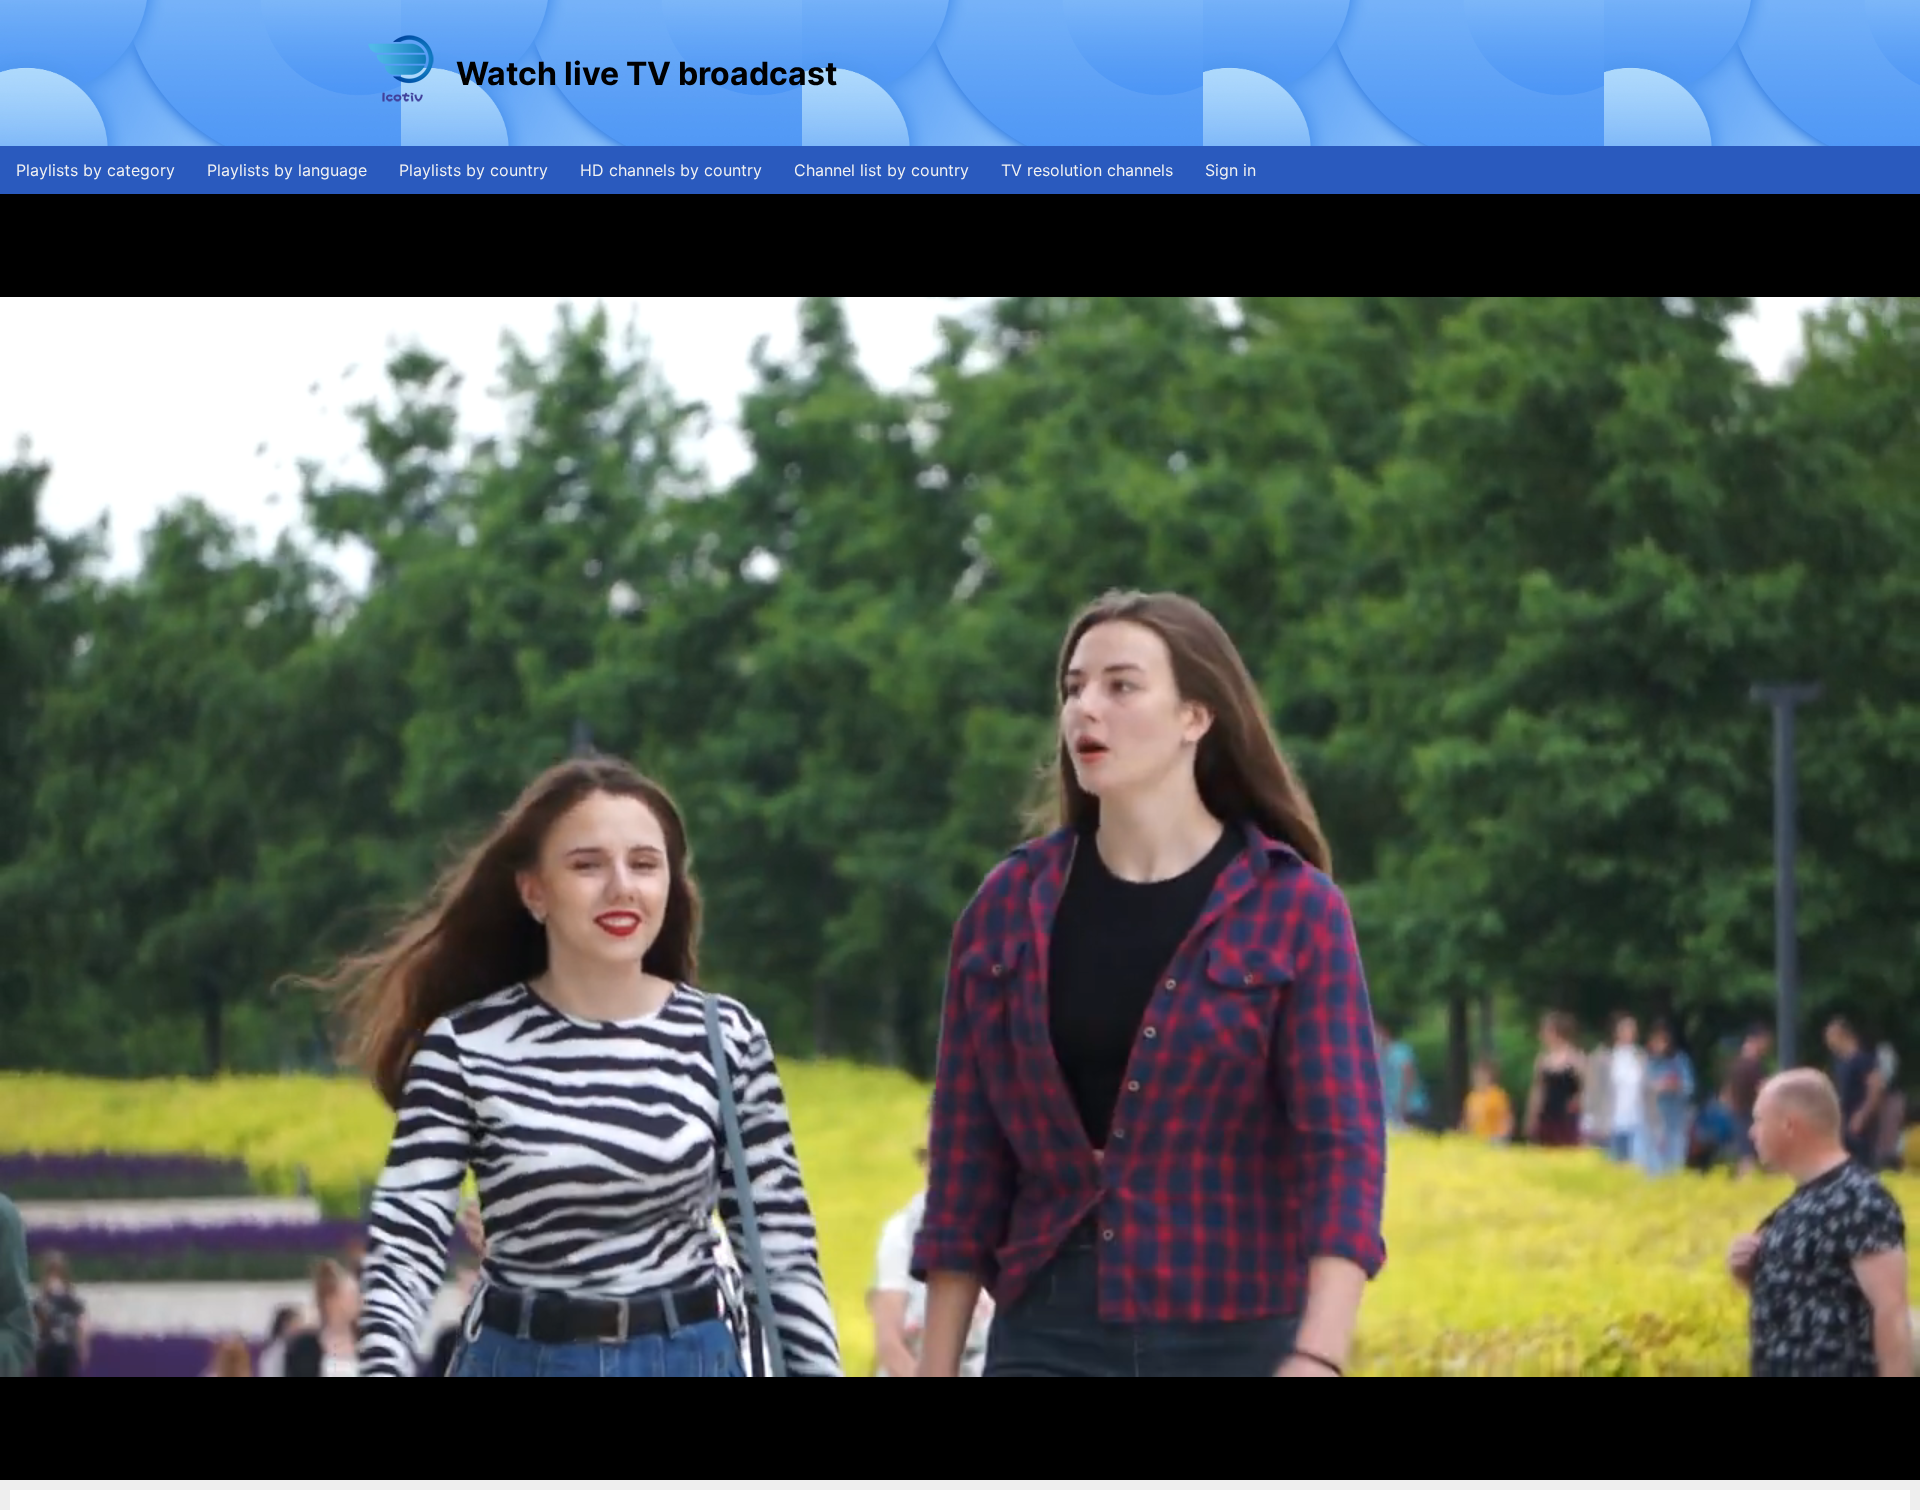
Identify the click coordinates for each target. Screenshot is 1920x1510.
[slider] (958, 1465)
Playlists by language (287, 170)
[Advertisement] (1205, 73)
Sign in (1230, 170)
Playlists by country (473, 170)
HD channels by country (671, 170)
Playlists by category (95, 170)
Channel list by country (881, 170)
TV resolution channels (1087, 170)
